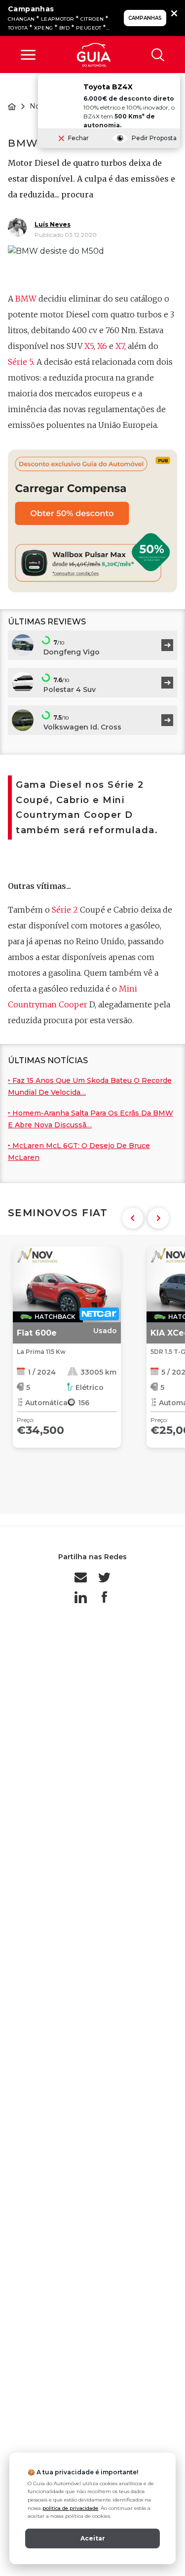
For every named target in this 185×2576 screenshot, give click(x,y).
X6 (102, 346)
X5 (89, 346)
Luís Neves (53, 224)
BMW (26, 299)
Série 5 (20, 362)
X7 (120, 346)
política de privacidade (70, 2508)
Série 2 (65, 910)
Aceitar (93, 2538)
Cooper (73, 1004)
